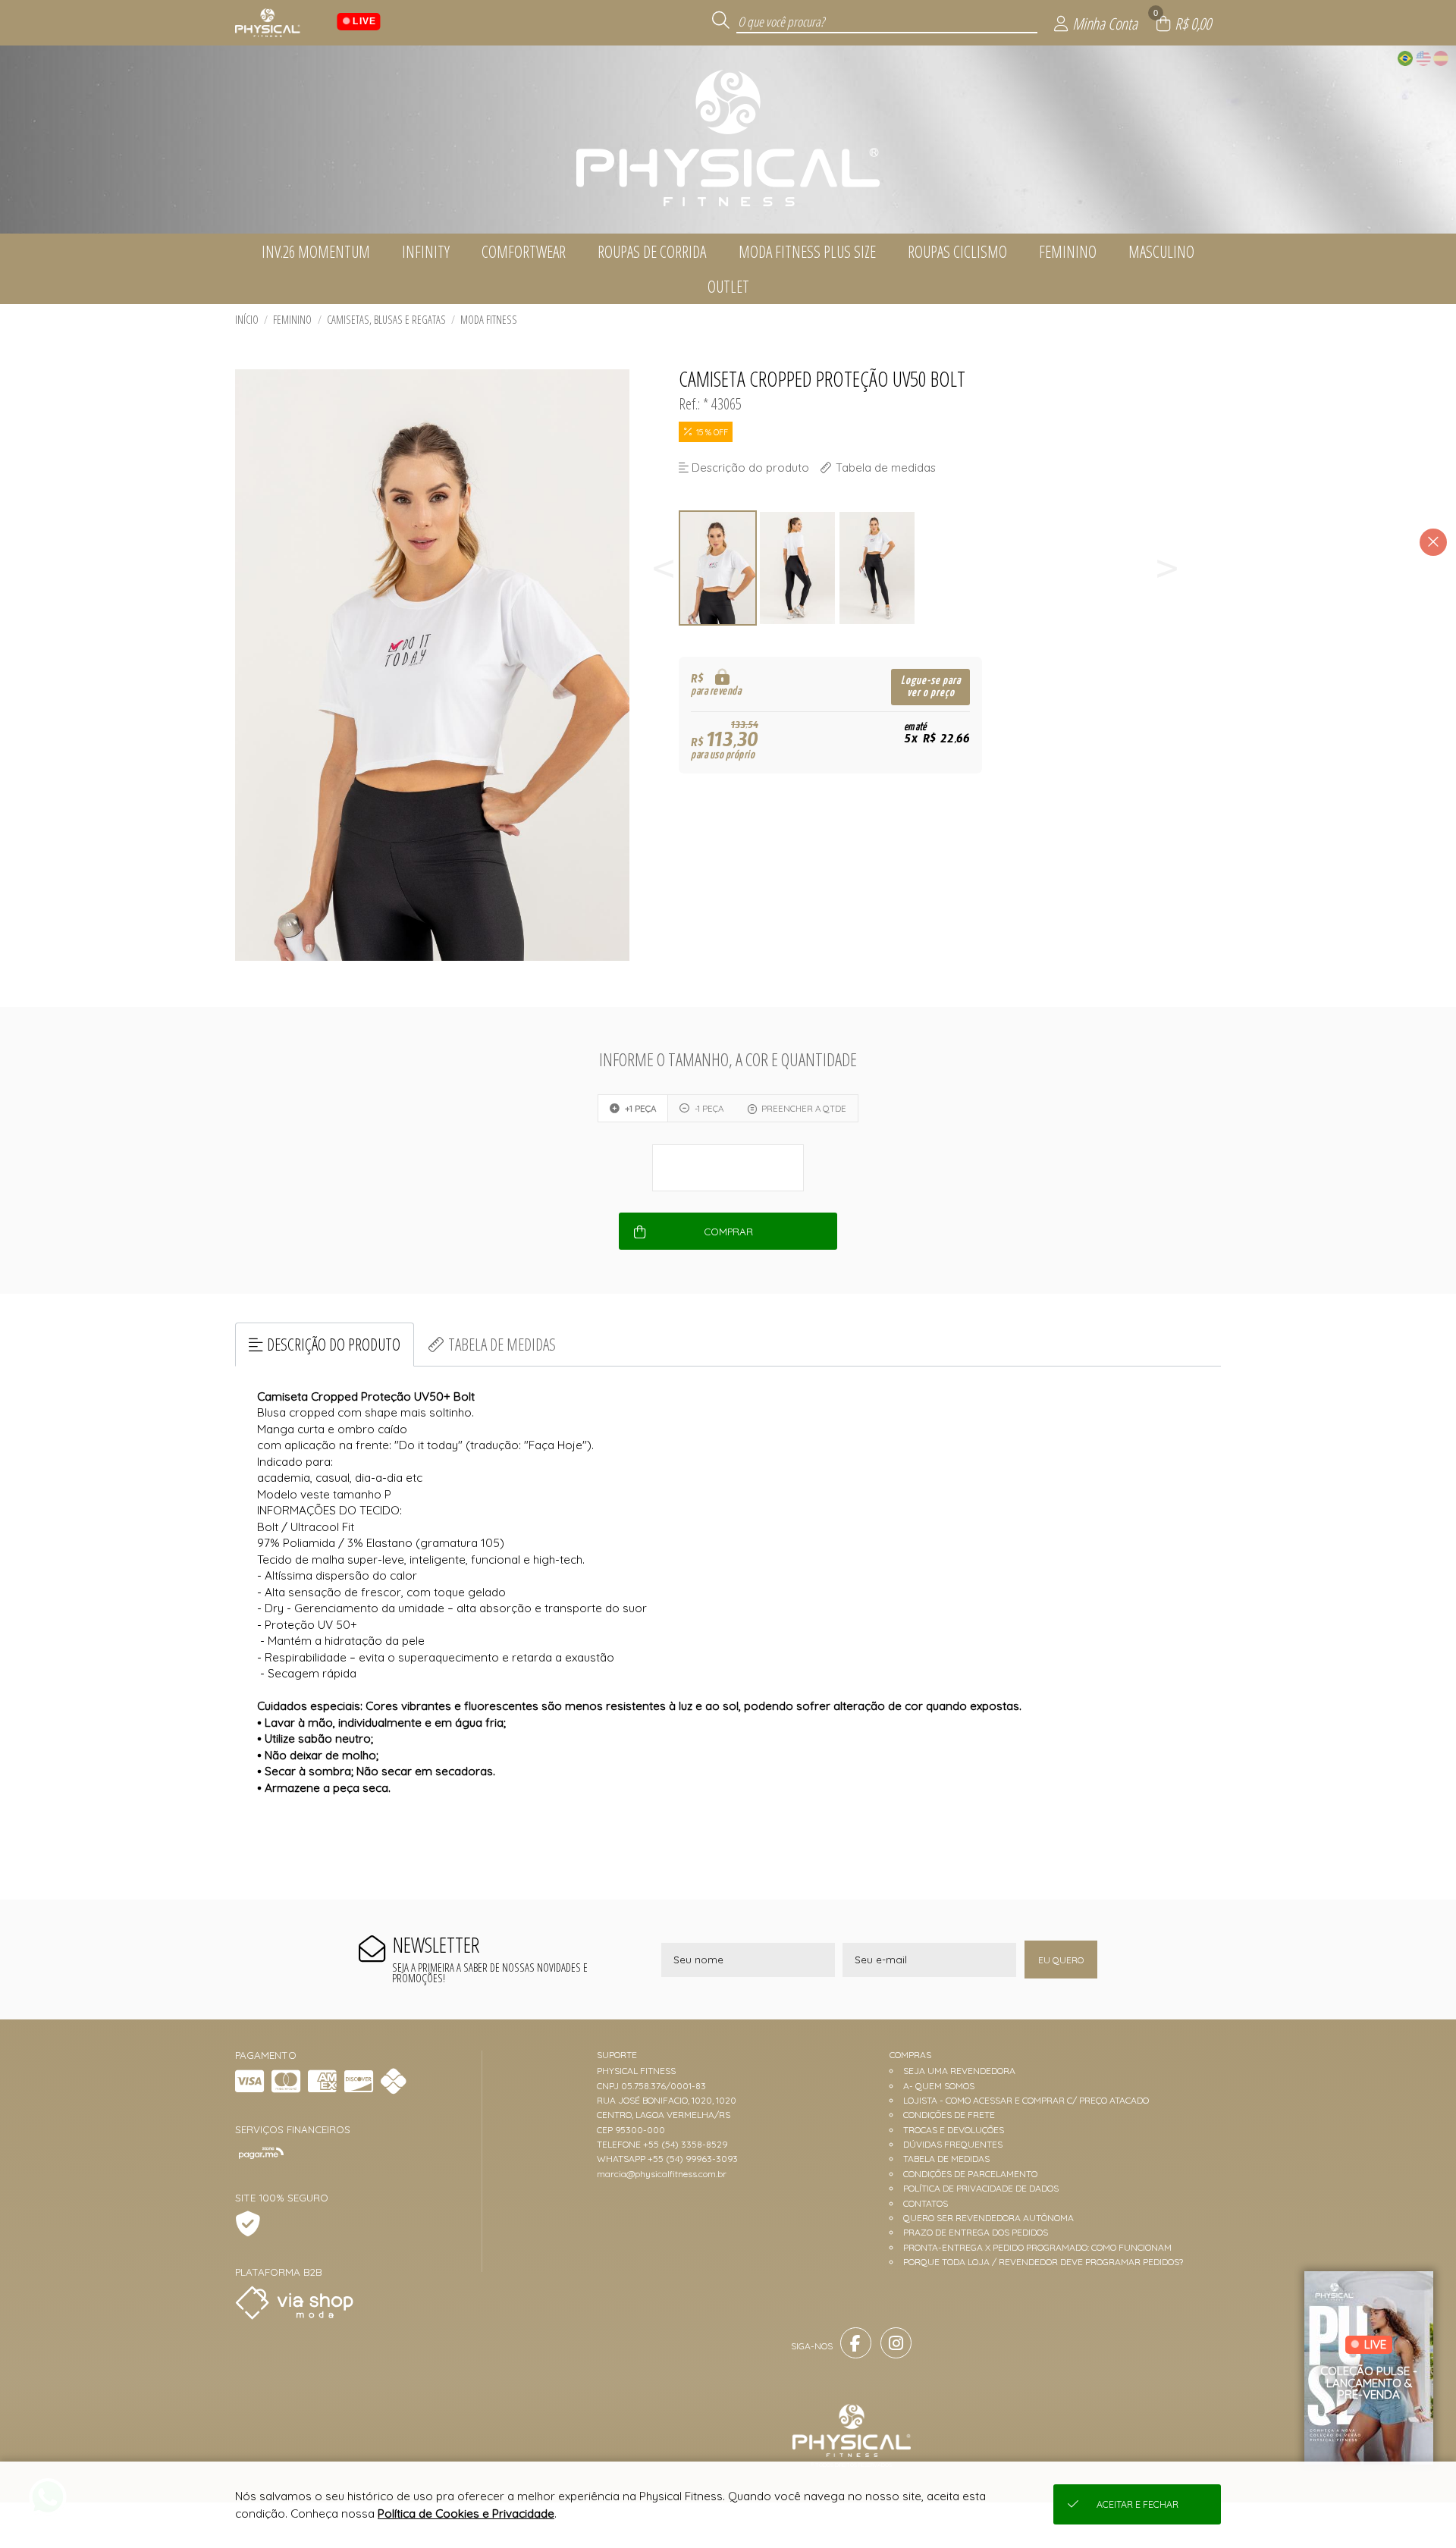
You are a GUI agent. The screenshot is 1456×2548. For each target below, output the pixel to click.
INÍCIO (247, 320)
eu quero (1061, 1960)
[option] (719, 568)
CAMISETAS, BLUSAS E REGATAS (386, 320)
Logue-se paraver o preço (931, 687)
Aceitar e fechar (1137, 2504)
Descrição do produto (334, 1344)
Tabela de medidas (502, 1344)
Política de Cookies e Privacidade (466, 2513)
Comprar (728, 1232)
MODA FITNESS (489, 320)
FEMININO (292, 320)
